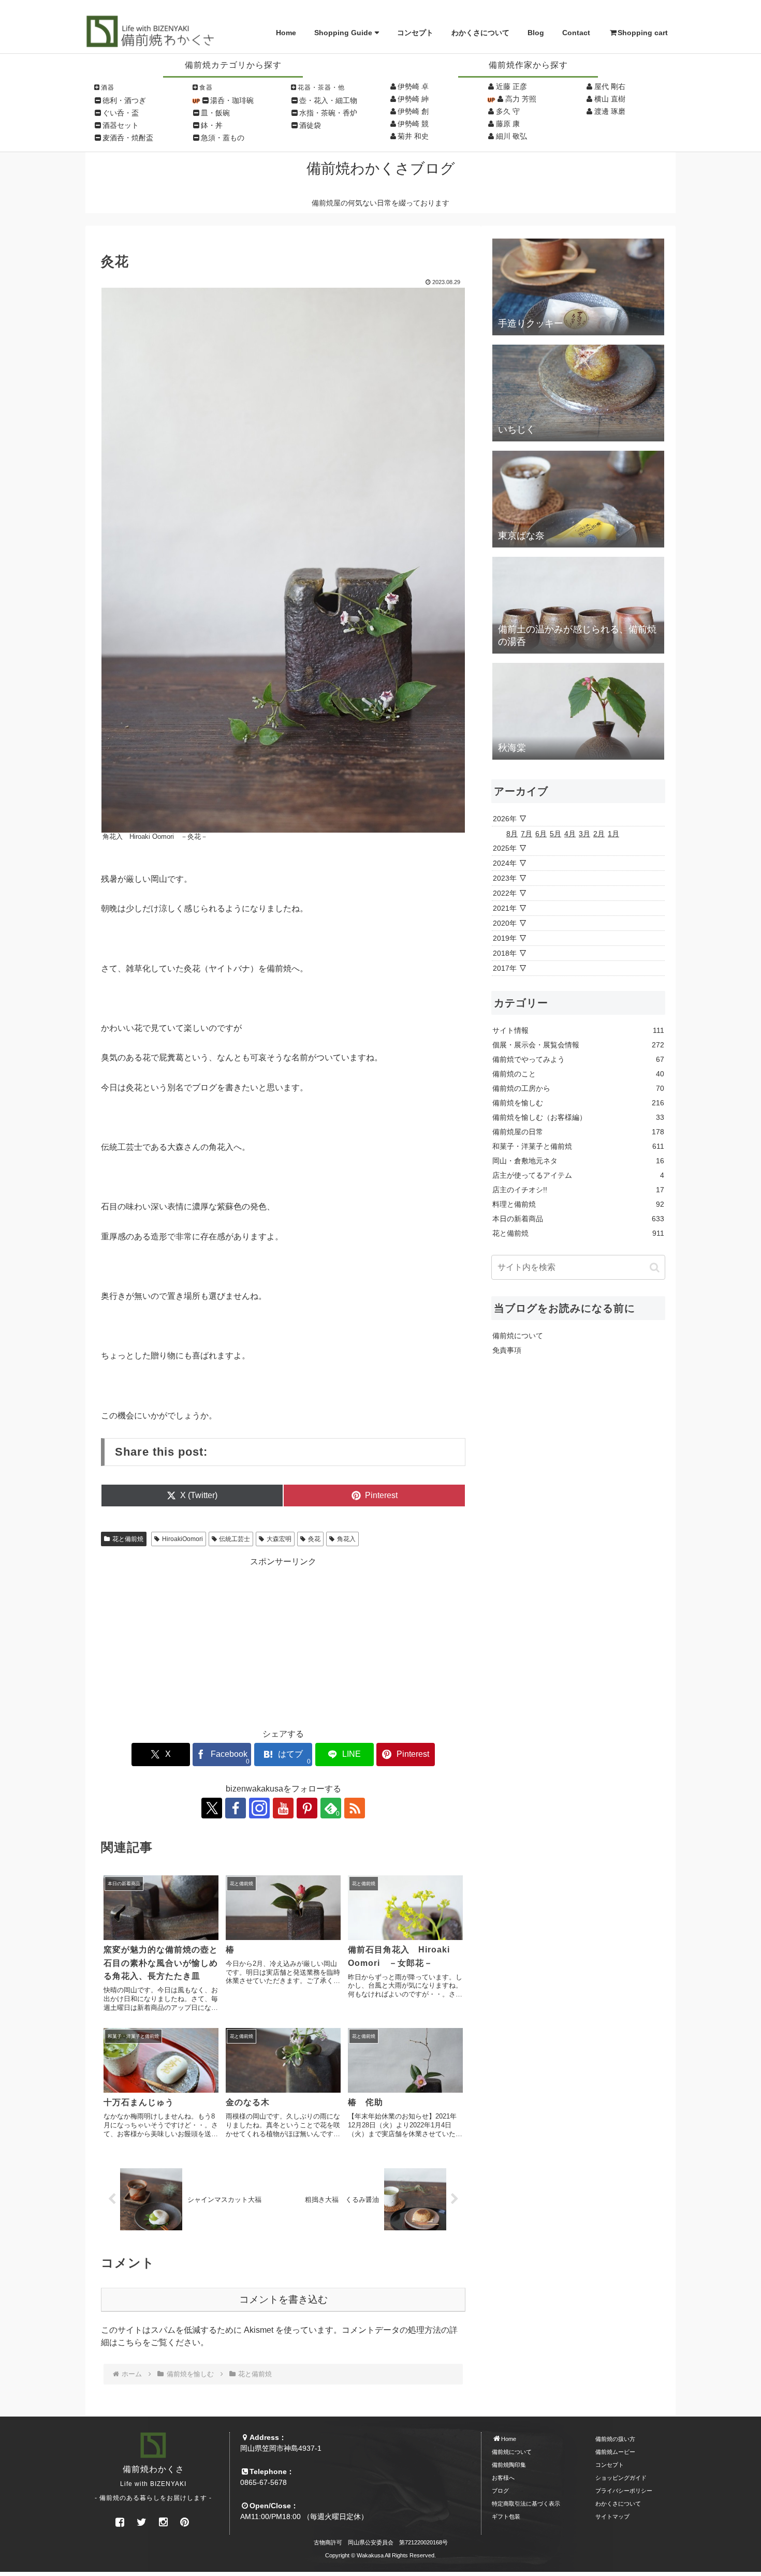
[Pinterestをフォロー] (307, 1808)
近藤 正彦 (511, 86)
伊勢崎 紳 (413, 99)
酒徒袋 (310, 125)
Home (286, 33)
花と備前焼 (128, 1539)
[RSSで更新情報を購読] (355, 1808)
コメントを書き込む (283, 2299)
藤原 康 (508, 124)
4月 (570, 834)
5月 (555, 834)
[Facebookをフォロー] (236, 1808)
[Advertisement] (283, 1640)
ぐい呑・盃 (121, 113)
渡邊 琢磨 (610, 111)
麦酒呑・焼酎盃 (128, 138)
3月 (584, 834)
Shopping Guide (343, 33)
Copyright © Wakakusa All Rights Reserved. (380, 2555)
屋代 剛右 (610, 86)
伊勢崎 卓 (413, 86)
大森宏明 (279, 1539)
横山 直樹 (610, 99)
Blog (536, 33)
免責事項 (507, 1350)
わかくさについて (480, 33)
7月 (526, 834)
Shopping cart (643, 33)
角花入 (346, 1539)
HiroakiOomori (182, 1539)
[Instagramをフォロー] (259, 1808)
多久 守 (508, 111)
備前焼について (518, 1336)
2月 (599, 834)
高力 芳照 (521, 99)
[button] (655, 1267)
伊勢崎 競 (413, 124)
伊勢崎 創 (413, 111)
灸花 (314, 1539)
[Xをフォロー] (212, 1808)
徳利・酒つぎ (124, 100)
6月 (541, 834)
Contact (576, 33)
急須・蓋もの (223, 138)
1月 (613, 834)
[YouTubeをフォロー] (283, 1808)
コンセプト (415, 33)
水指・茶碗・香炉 (328, 113)
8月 (512, 834)
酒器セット (121, 125)
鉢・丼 (212, 125)
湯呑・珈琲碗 (232, 100)
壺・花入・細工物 (328, 100)
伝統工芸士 (235, 1539)
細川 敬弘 (511, 136)
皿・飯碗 (215, 113)
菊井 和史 (413, 136)
